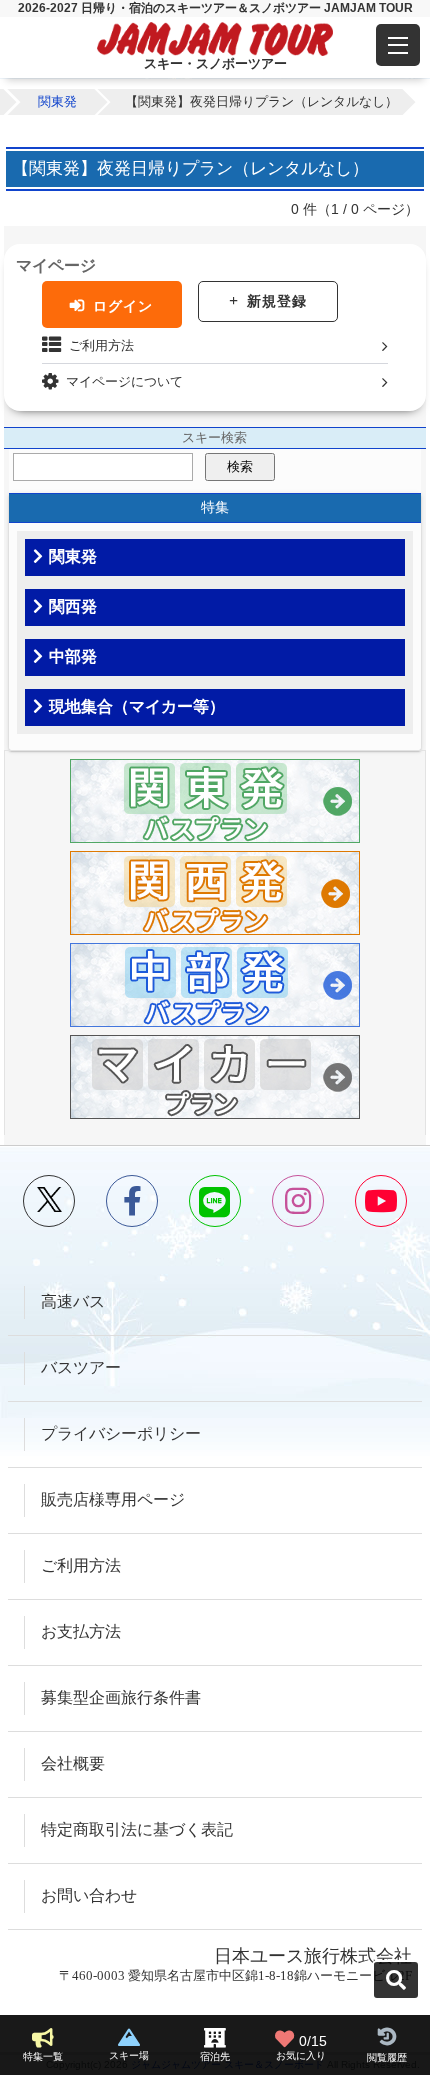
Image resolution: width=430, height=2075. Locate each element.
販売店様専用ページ (113, 1499)
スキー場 (129, 2055)
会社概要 (73, 1763)
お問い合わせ (89, 1895)
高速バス (73, 1301)
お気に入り (301, 2047)
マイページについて (124, 381)
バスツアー (81, 1367)
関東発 (57, 101)
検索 (240, 466)
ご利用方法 (101, 345)
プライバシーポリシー (121, 1433)
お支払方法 (81, 1631)
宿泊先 (215, 2056)
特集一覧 (43, 2056)
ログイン (123, 306)
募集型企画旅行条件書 (121, 1697)
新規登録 (277, 301)
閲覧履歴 (387, 2057)
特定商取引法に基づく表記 (137, 1829)
